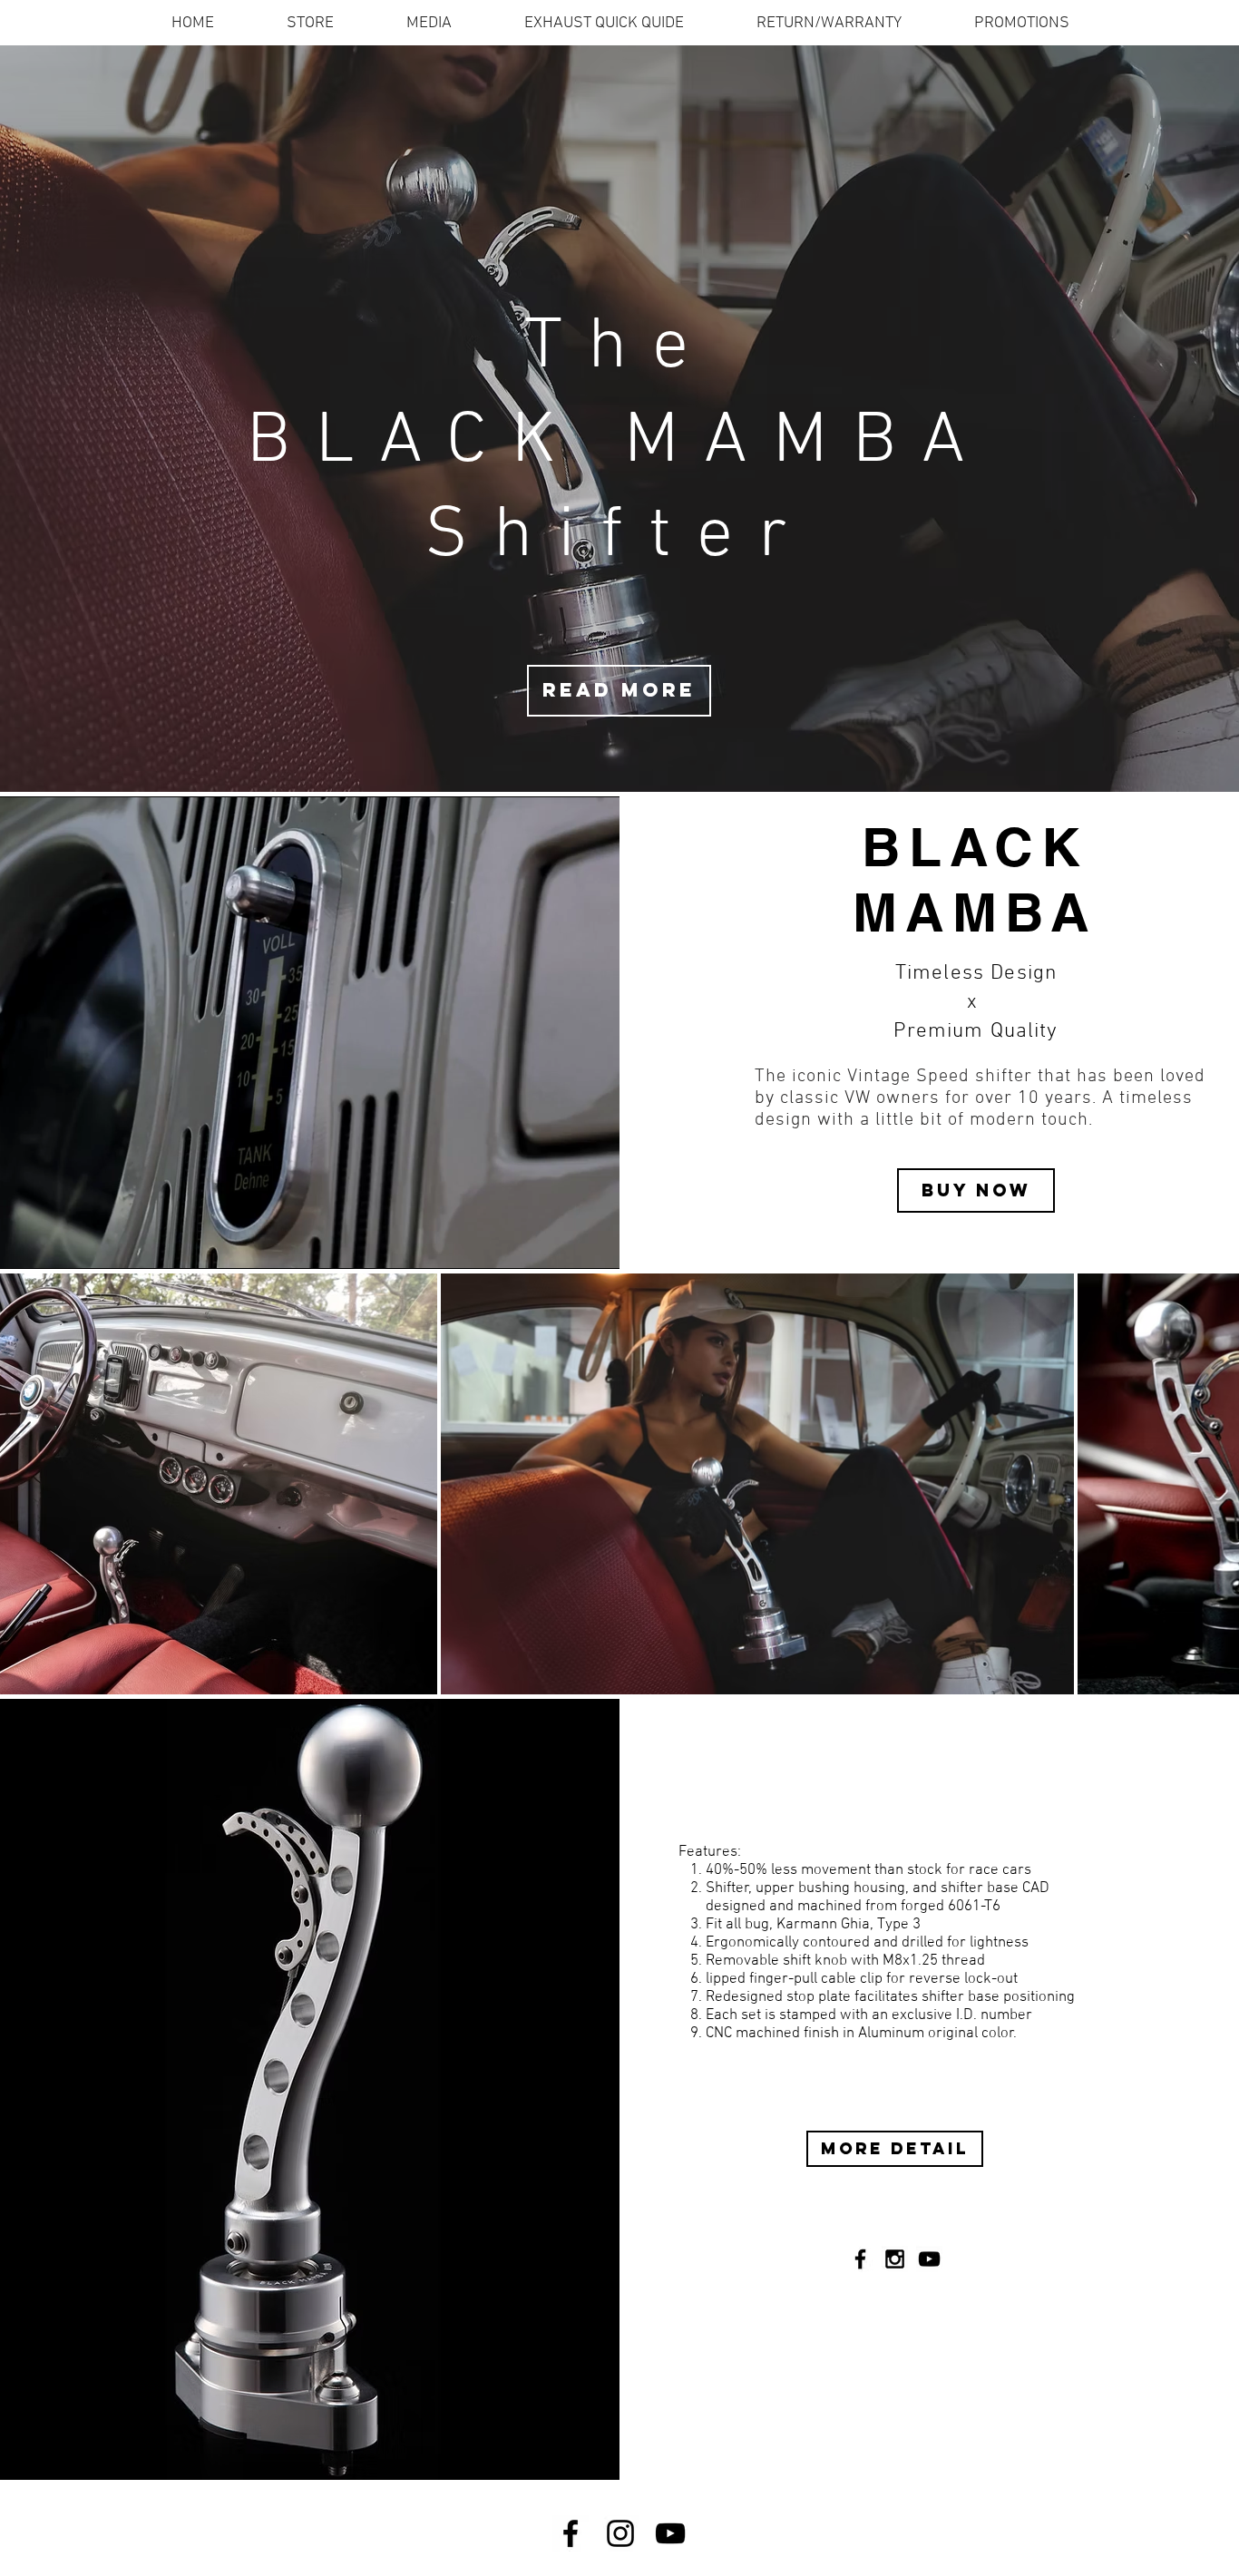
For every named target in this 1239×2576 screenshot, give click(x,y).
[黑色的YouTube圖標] (929, 2259)
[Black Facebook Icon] (860, 2259)
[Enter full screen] (595, 1244)
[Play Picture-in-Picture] (564, 1244)
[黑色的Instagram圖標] (620, 2533)
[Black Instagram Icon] (895, 2259)
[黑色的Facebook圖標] (571, 2533)
